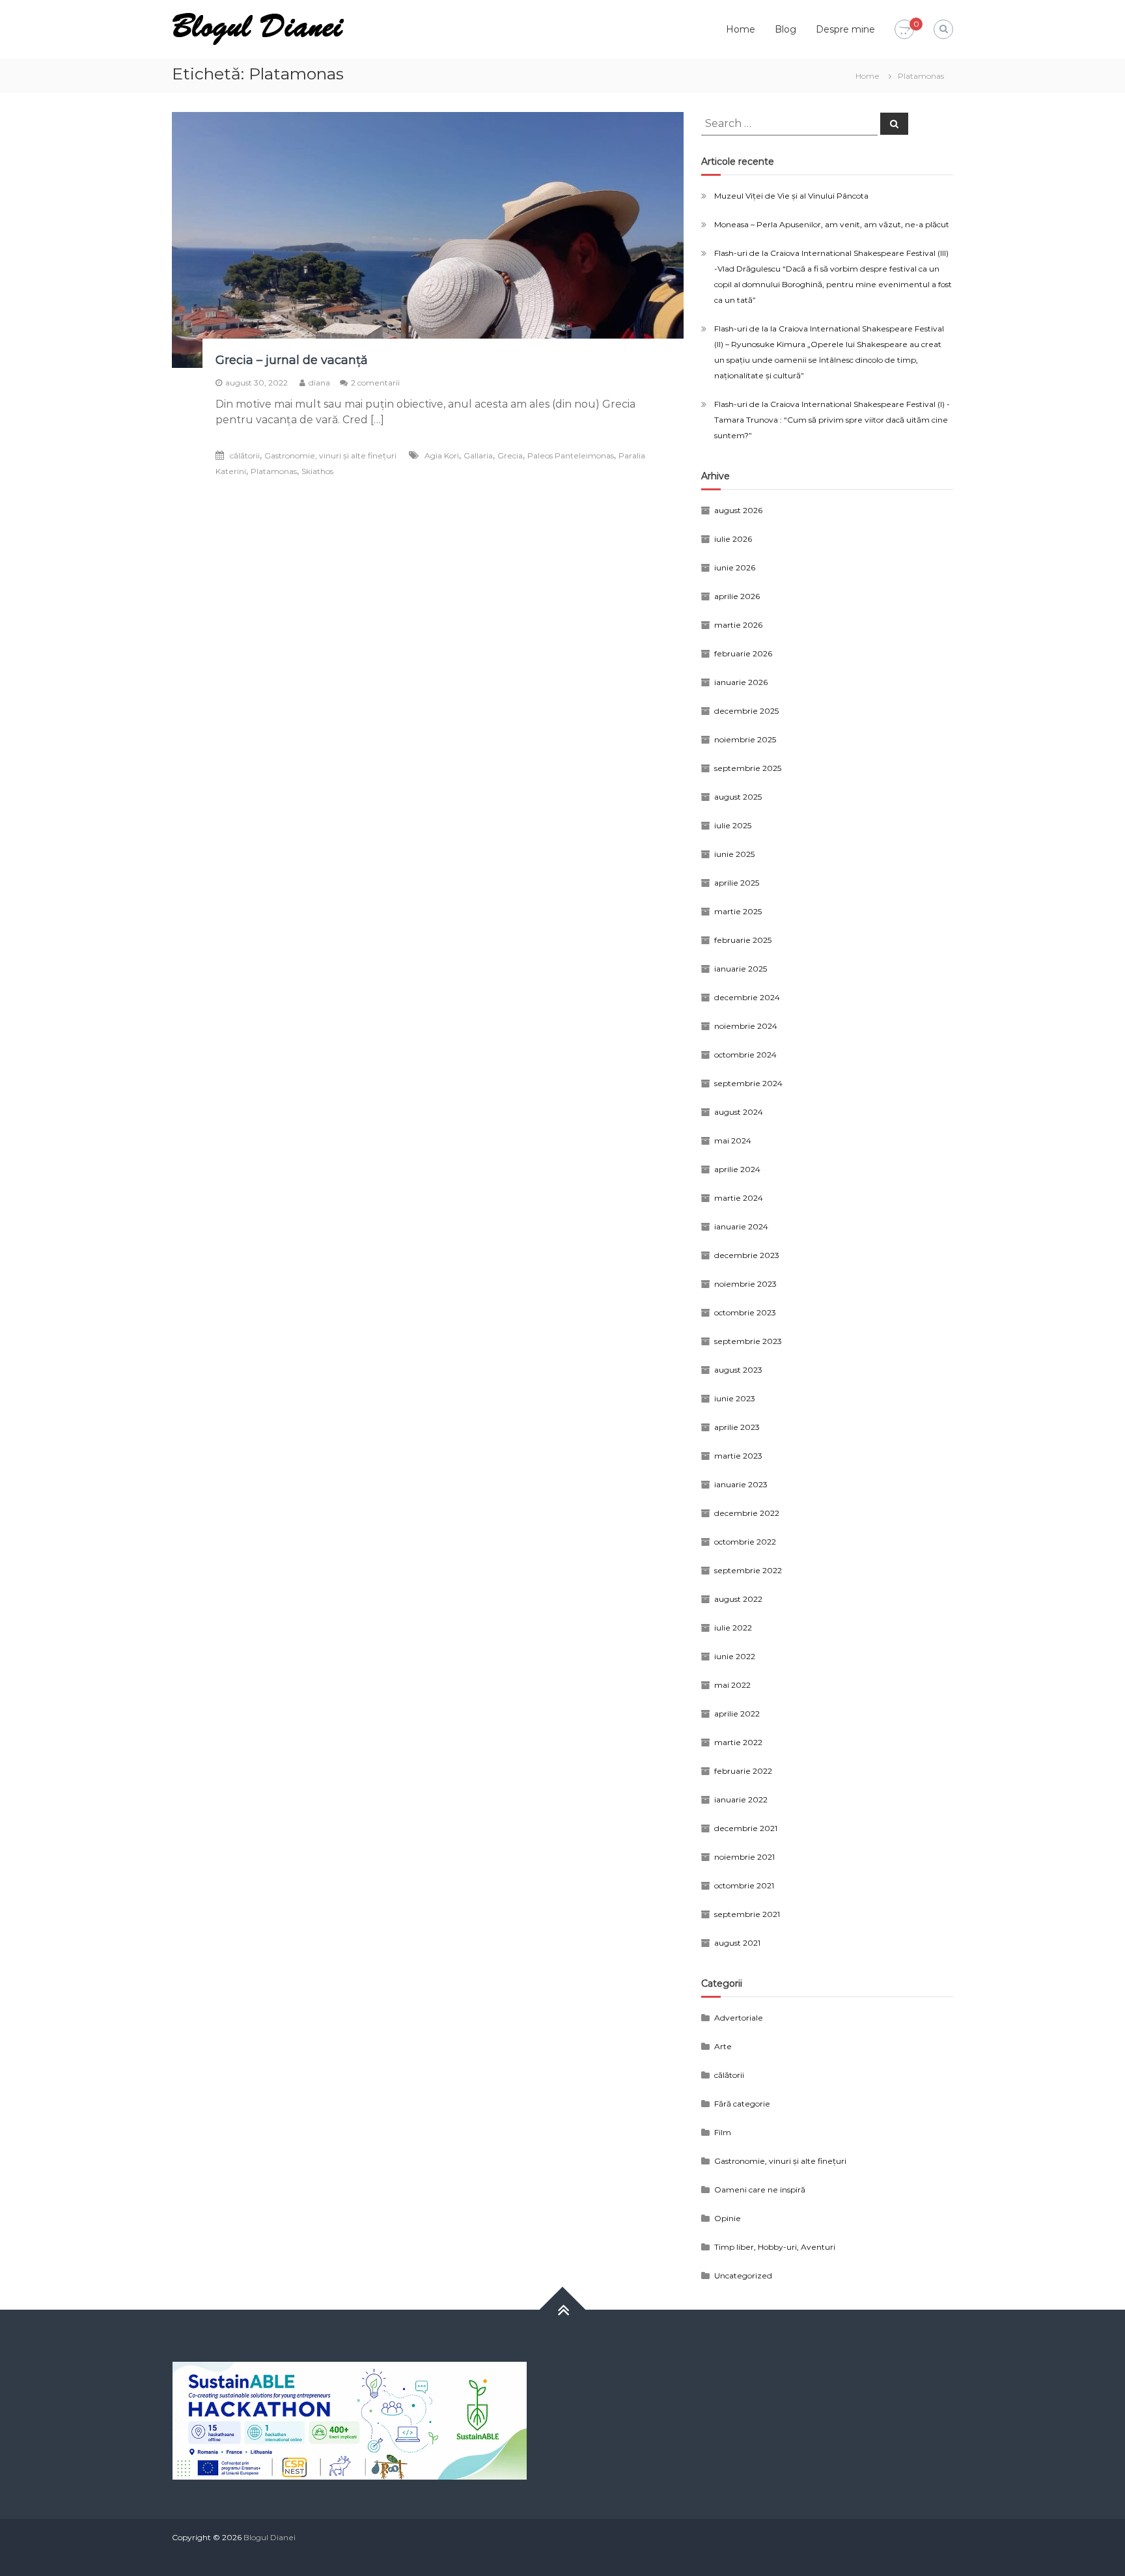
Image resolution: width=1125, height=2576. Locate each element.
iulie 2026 (733, 539)
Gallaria (478, 455)
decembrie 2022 (747, 1513)
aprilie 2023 (737, 1427)
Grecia (510, 455)
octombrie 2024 (745, 1055)
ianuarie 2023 (741, 1484)
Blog (785, 29)
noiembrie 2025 (745, 739)
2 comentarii (375, 383)
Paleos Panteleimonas (571, 455)
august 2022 (738, 1599)
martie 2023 (738, 1456)
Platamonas (274, 471)
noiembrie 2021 (744, 1857)
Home (741, 29)
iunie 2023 (735, 1398)
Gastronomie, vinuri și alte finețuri (330, 455)
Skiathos (317, 471)
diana (319, 383)
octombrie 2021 (744, 1885)
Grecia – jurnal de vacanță (292, 360)
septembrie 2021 (747, 1914)
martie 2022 (738, 1742)
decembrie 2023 (747, 1255)
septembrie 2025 (748, 768)
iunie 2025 (734, 854)
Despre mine (845, 29)
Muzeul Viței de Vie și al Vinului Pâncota (791, 196)
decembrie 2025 (746, 711)
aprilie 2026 (737, 596)
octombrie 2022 (745, 1542)
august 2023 (738, 1370)
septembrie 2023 (748, 1341)
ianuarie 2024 (741, 1226)
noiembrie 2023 (745, 1284)
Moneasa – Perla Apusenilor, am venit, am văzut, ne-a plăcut (832, 224)
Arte (723, 2046)
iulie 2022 (733, 1628)
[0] (904, 30)
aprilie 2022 (737, 1714)
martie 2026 (738, 625)
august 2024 (739, 1112)
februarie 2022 (743, 1771)
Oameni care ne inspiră (760, 2190)
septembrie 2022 (748, 1570)
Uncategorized (743, 2275)
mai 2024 (733, 1141)
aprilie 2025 (737, 883)
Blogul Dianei (270, 2537)
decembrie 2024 (747, 997)
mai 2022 (732, 1685)
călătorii (245, 455)
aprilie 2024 (737, 1169)
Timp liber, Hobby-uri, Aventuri (775, 2247)
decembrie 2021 (746, 1828)
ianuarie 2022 (741, 1799)
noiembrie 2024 (746, 1026)
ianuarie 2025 (741, 969)
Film (723, 2132)
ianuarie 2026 (741, 682)
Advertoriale (739, 2018)
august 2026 (738, 510)
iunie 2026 (735, 567)
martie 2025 (738, 911)
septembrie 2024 (748, 1083)
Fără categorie (742, 2104)
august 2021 (737, 1943)
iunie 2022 (735, 1656)
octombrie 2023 (745, 1312)
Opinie (728, 2218)
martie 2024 (739, 1198)
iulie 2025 (733, 825)
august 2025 (738, 797)
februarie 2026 (743, 653)
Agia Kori (442, 455)
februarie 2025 (743, 940)
